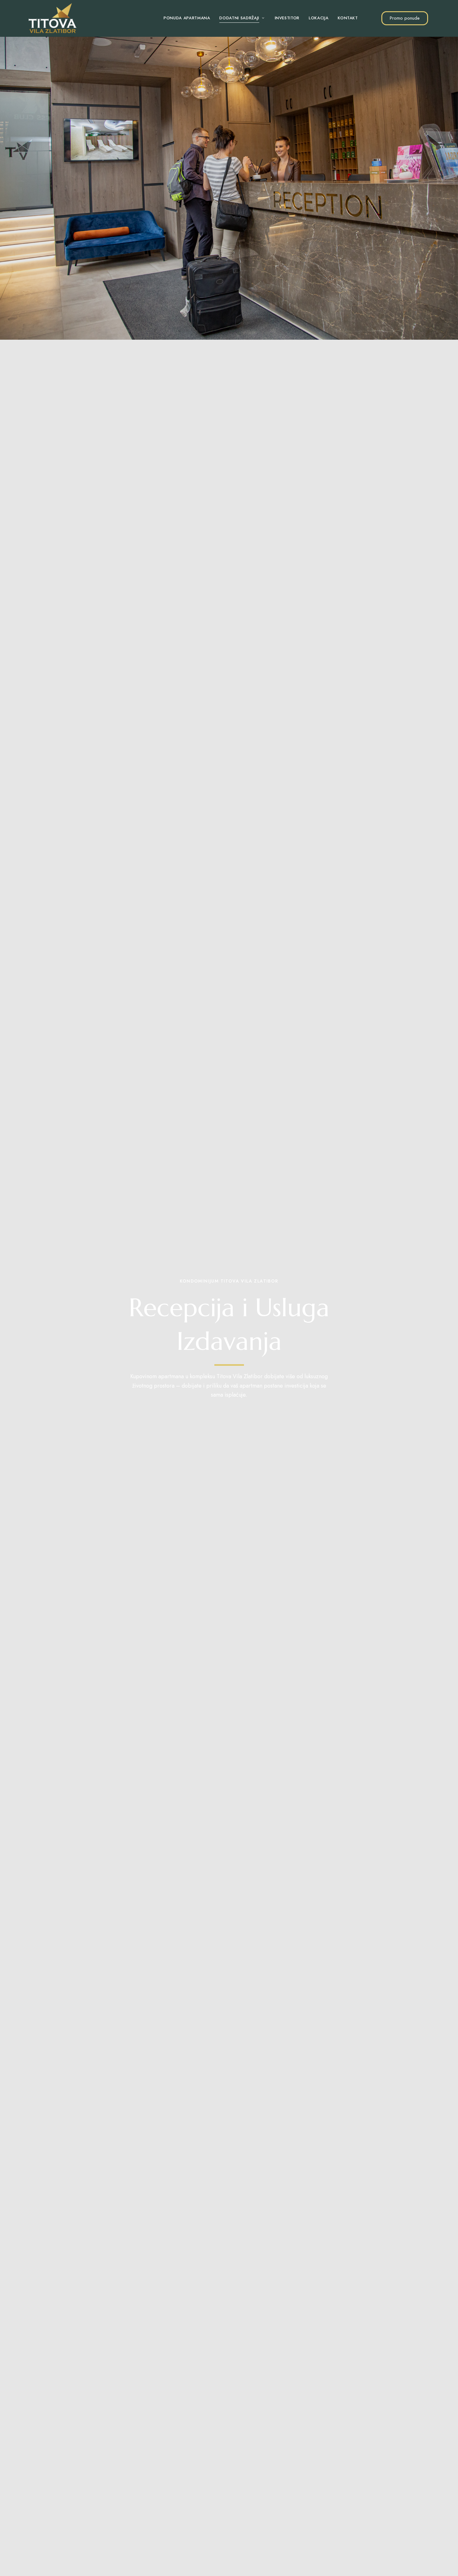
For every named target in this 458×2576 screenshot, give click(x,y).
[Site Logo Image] (53, 18)
